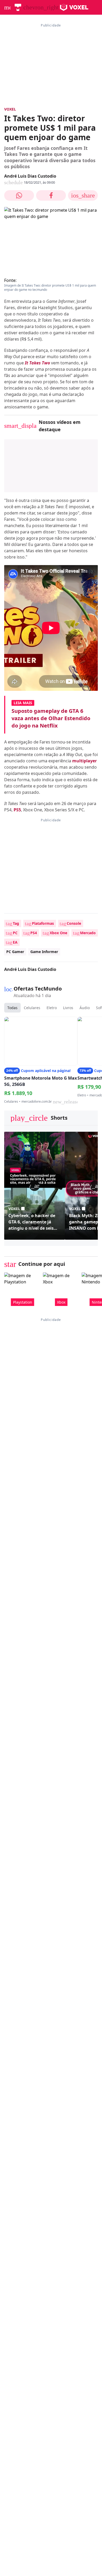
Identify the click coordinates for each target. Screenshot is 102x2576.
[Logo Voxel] (74, 7)
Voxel (10, 109)
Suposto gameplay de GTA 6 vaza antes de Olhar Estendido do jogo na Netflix (51, 718)
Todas (12, 1008)
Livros (68, 1008)
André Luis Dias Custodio (30, 176)
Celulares (32, 1008)
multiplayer (84, 761)
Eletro (52, 1008)
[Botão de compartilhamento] (19, 195)
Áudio (85, 1008)
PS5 (17, 810)
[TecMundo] (18, 7)
